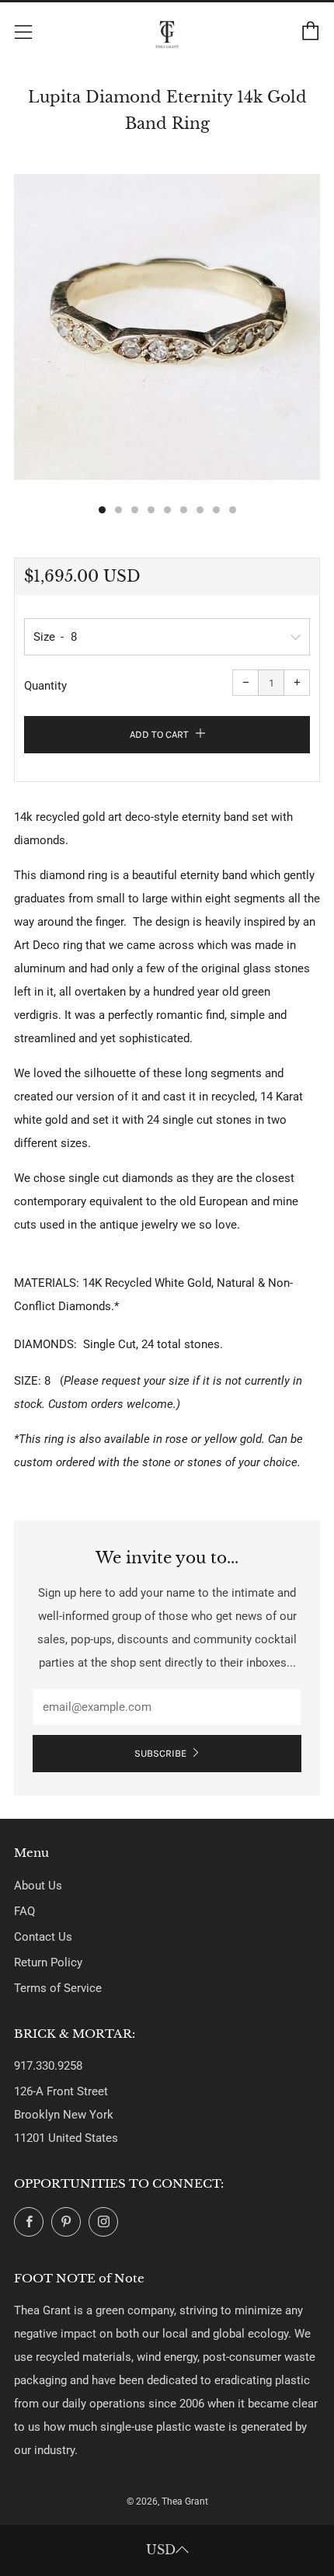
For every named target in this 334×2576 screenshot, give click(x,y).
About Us (38, 1886)
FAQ (24, 1911)
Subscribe (160, 1753)
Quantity (45, 686)
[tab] (102, 510)
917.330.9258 (48, 2066)
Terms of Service (58, 1988)
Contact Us (43, 1937)
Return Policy (48, 1962)
